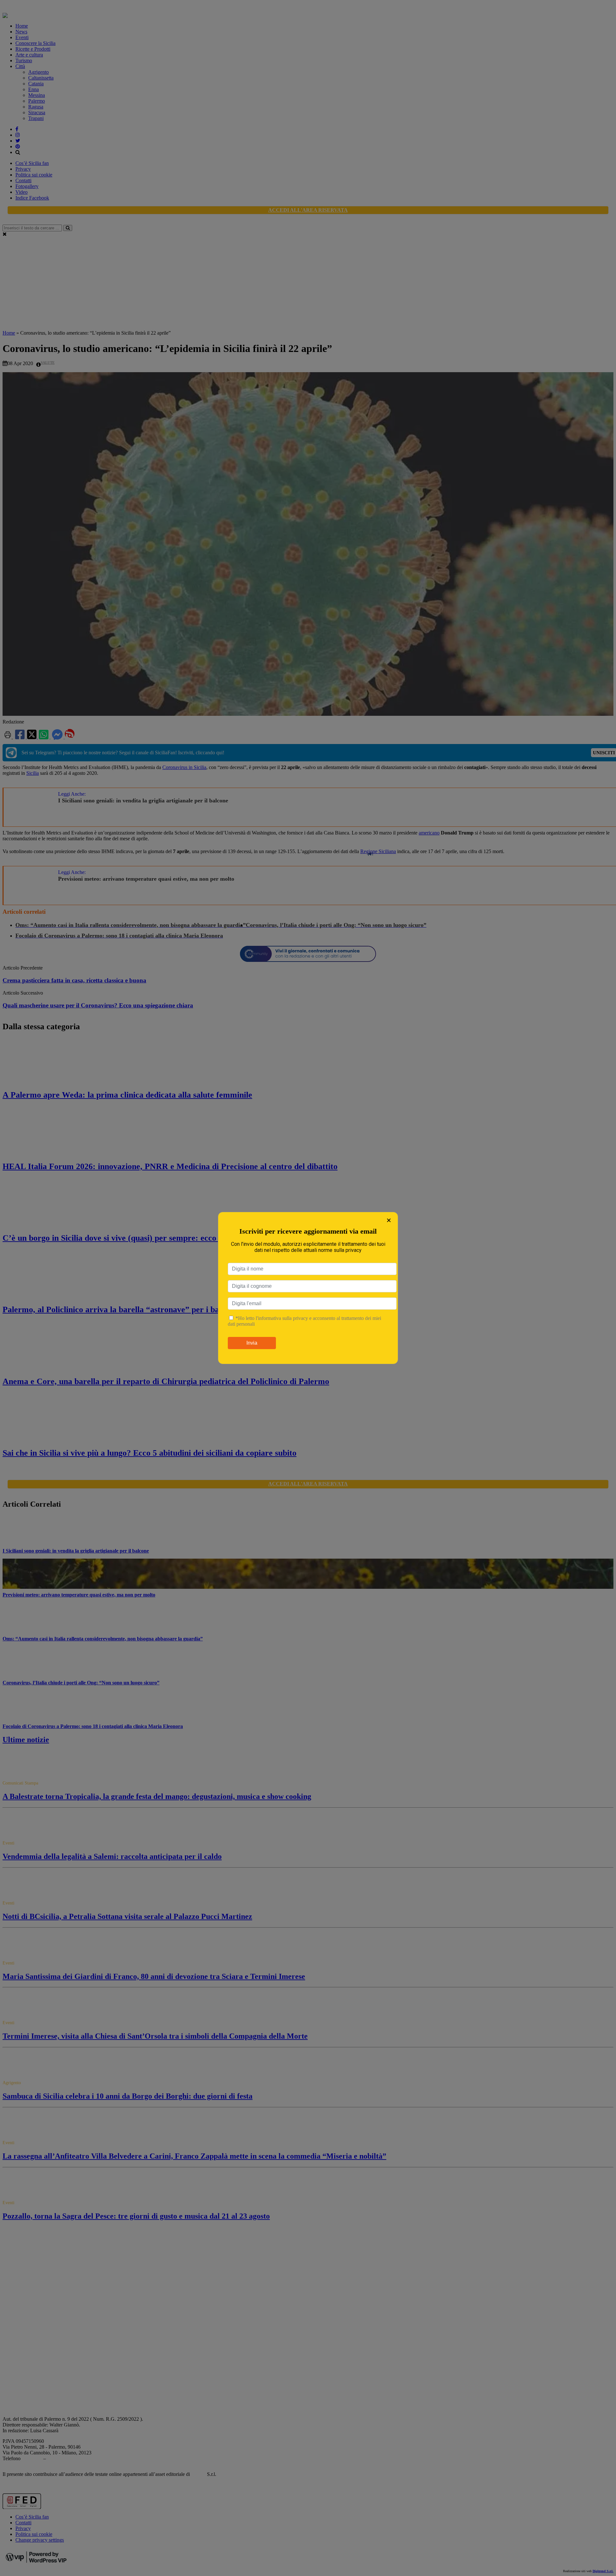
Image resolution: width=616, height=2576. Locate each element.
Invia (252, 1343)
